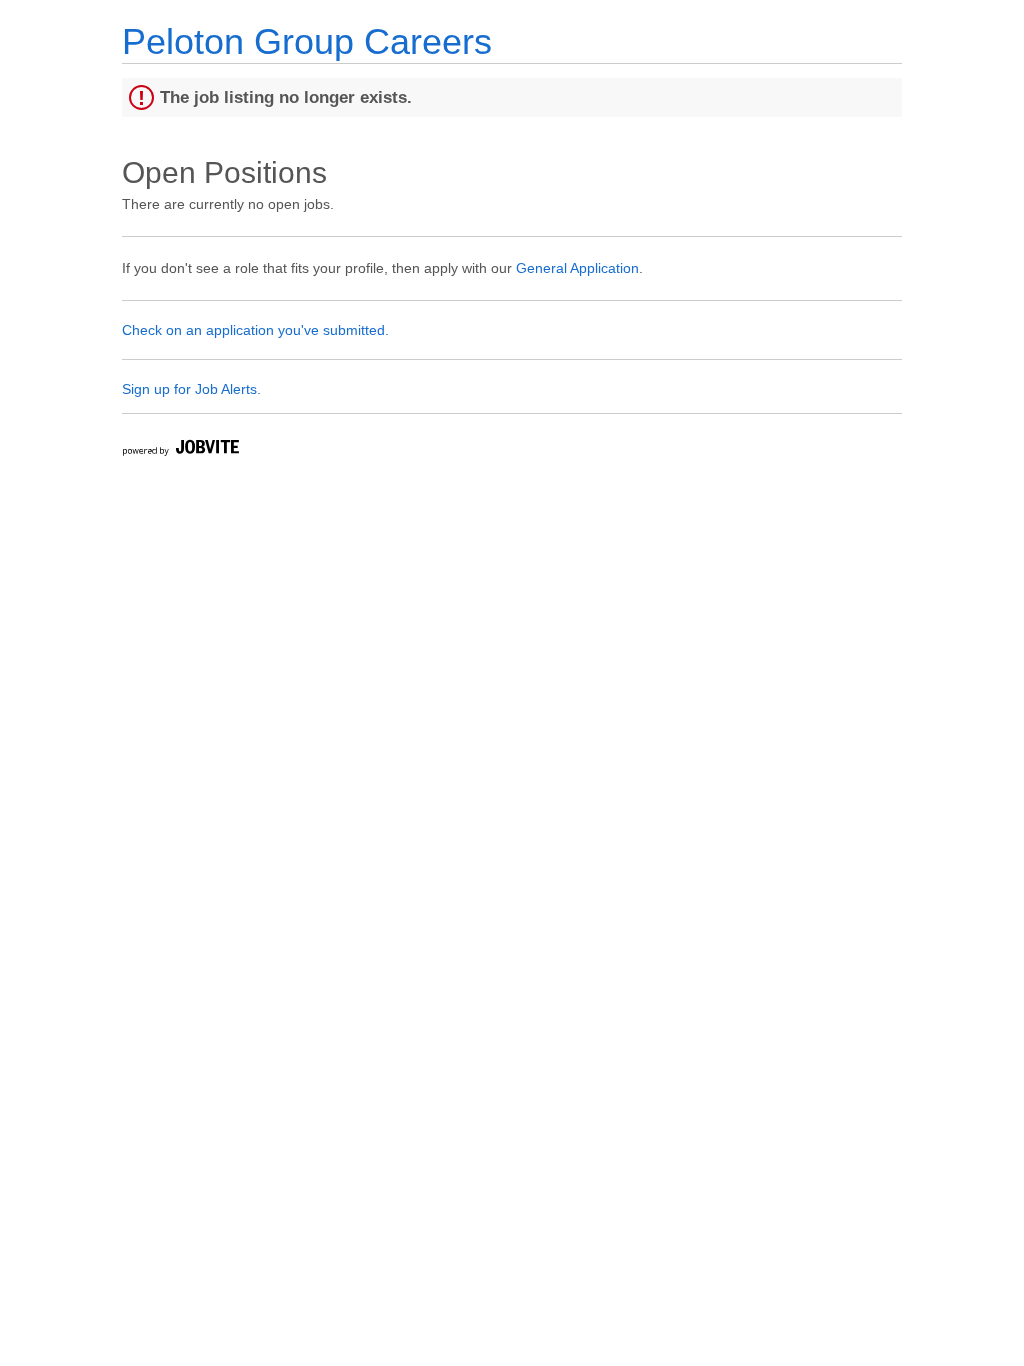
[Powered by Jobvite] (180, 450)
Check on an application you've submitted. (255, 330)
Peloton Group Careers (307, 41)
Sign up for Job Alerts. (191, 389)
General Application (577, 268)
